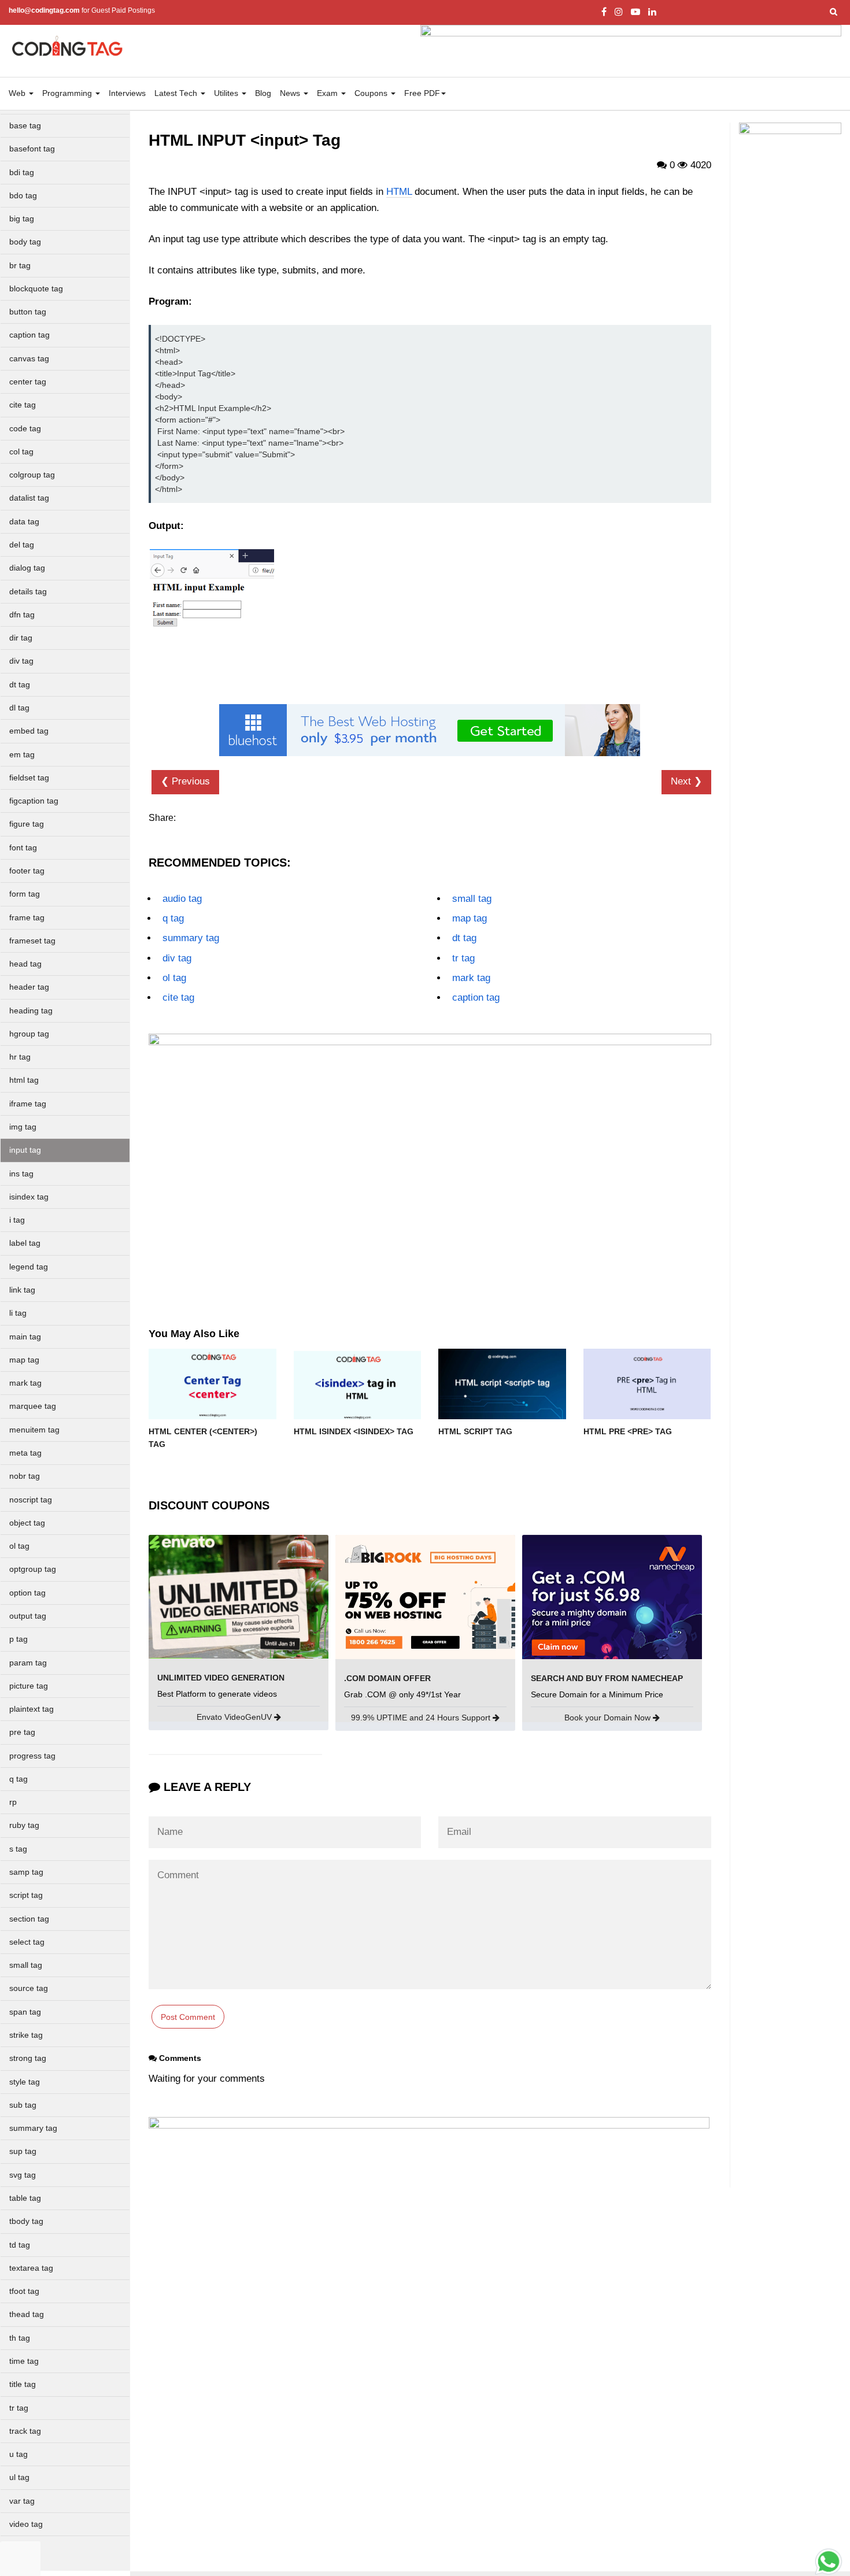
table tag (25, 2198)
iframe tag (28, 1104)
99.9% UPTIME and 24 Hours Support (422, 1718)
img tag (23, 1127)
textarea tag (31, 2268)
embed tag (29, 731)
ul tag (19, 2477)
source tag (29, 1988)
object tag (27, 1523)
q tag (19, 1779)
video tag (26, 2524)
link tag (22, 1290)
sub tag (23, 2105)
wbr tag (23, 2547)
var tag (22, 2501)
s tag (18, 1849)
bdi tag (22, 173)
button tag (28, 312)
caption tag (29, 335)
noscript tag (31, 1500)
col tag (21, 452)
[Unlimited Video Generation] (239, 1596)
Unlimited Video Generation (221, 1678)
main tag (25, 1337)
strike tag (26, 2035)
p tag (19, 1639)
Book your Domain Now (609, 1718)
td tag (20, 2245)
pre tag (22, 1732)
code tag (25, 429)
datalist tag (29, 498)
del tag (22, 545)
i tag (17, 1220)
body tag (25, 242)
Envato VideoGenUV (235, 1717)
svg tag (23, 2175)
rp (13, 1802)
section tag (29, 1919)
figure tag (27, 824)
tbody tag (26, 2221)
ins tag (21, 1174)
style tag (25, 2082)
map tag (24, 1360)
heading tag (31, 1011)
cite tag (23, 405)
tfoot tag (24, 2291)
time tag (24, 2361)
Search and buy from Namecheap (607, 1678)
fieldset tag (29, 778)
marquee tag (33, 1406)
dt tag (20, 685)
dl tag (19, 708)
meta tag (25, 1453)
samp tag (26, 1872)
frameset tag (32, 941)
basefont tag (32, 149)
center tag (28, 382)
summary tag (33, 2128)
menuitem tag (34, 1430)
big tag (22, 219)
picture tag (29, 1686)
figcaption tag (34, 801)
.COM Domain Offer (387, 1678)
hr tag (20, 1057)
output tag (28, 1616)
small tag (26, 1965)
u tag (19, 2454)
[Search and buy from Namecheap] (612, 1596)
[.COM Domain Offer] (425, 1596)
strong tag (28, 2058)
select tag (27, 1942)
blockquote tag (36, 289)
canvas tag (29, 359)
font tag (23, 848)
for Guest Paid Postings (82, 10)
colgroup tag (32, 475)
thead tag (27, 2314)
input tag (25, 1150)
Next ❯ (686, 781)
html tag (24, 1080)
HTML (399, 192)
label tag (25, 1243)
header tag (29, 987)
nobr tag (25, 1476)
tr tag (19, 2408)
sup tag (23, 2151)
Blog (263, 93)
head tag (25, 964)
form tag (25, 894)
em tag (22, 755)
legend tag (29, 1267)
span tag (25, 2012)
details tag (28, 592)
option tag (27, 1593)
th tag (20, 2338)
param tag (28, 1663)
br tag (20, 266)
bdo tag (23, 196)
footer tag (27, 871)
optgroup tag (33, 1569)
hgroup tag (29, 1034)
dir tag (21, 638)
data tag (24, 522)
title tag (23, 2384)
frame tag (27, 918)
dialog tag (27, 568)
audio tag (182, 899)
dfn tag (22, 615)
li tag (18, 1313)
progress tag (32, 1756)
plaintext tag (32, 1709)
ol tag (19, 1546)
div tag (21, 661)
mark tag (25, 1383)
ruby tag (24, 1825)
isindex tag (29, 1197)
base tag (25, 126)
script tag (26, 1895)
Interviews (127, 93)
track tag (25, 2431)
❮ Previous (185, 781)
